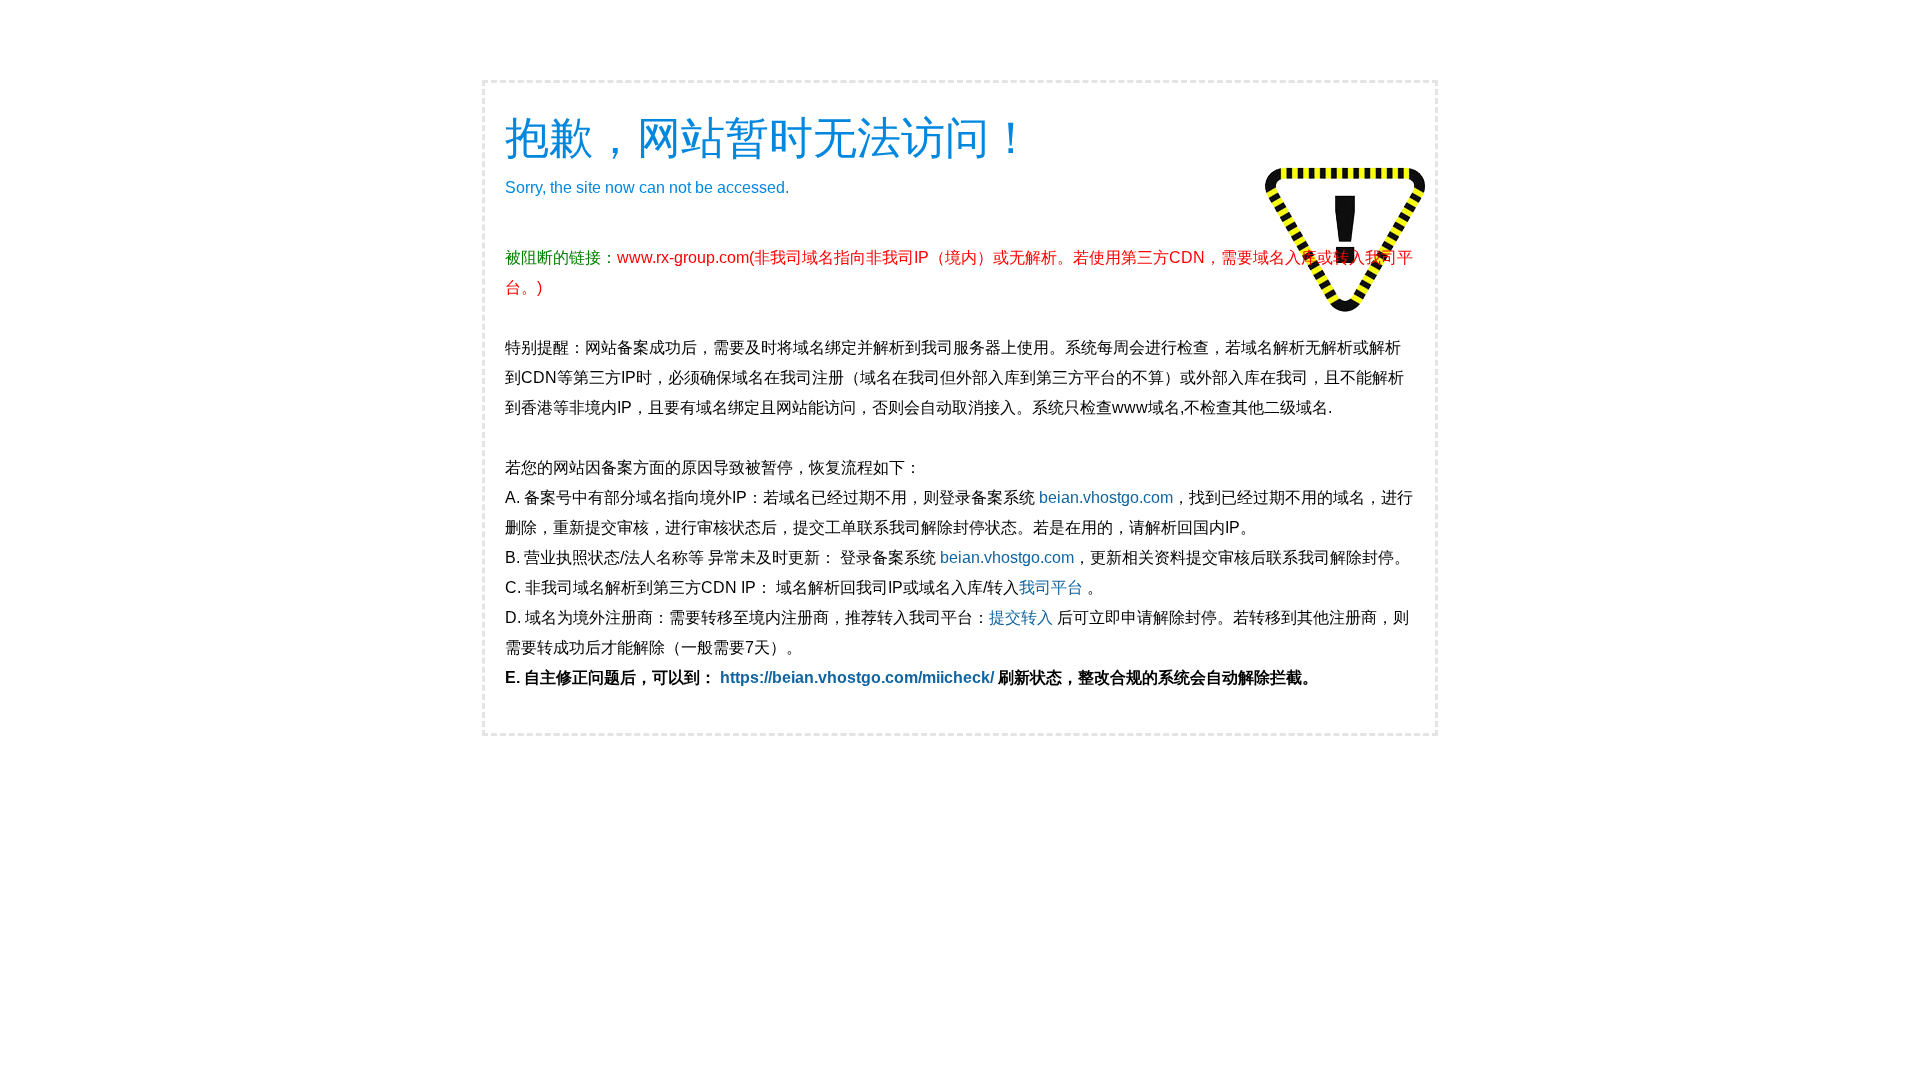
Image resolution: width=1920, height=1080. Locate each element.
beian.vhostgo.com (1106, 497)
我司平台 (1053, 587)
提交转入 (1021, 617)
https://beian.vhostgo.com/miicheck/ (857, 677)
